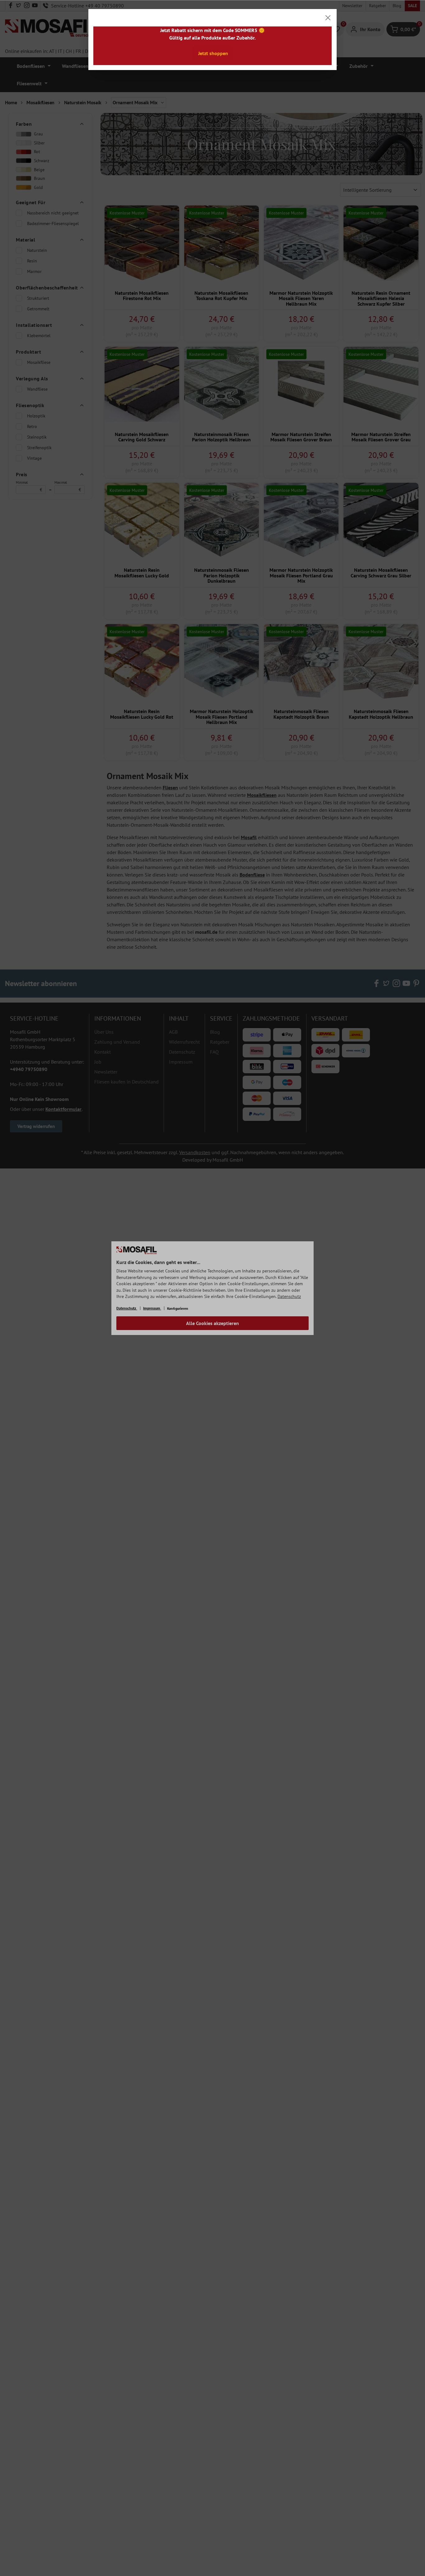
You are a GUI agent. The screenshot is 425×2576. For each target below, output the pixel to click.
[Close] (328, 18)
